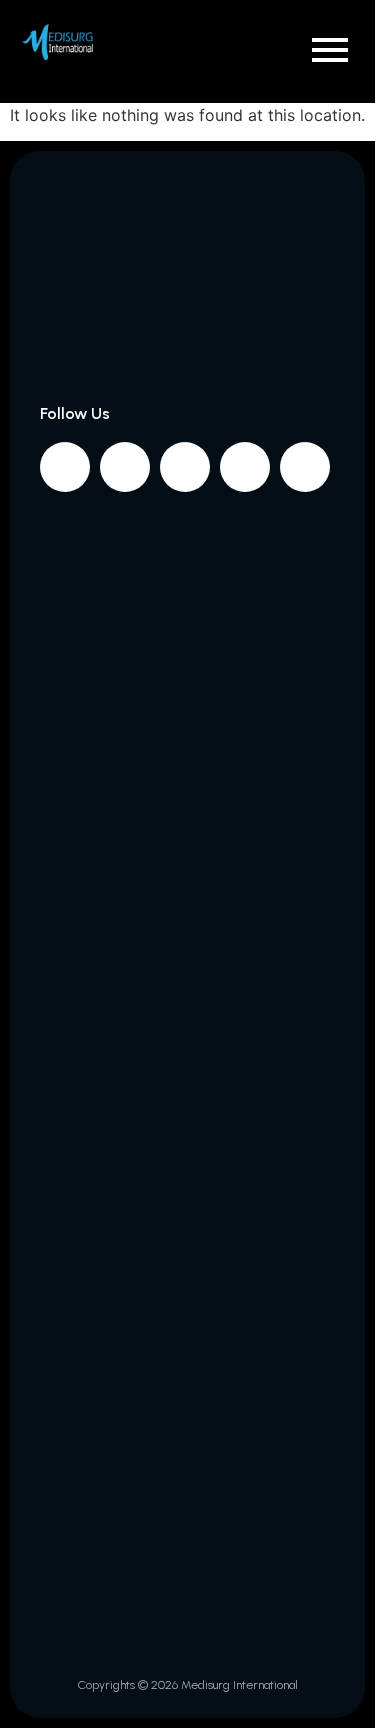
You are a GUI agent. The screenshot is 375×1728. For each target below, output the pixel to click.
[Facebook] (65, 467)
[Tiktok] (305, 467)
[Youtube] (245, 467)
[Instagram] (125, 467)
